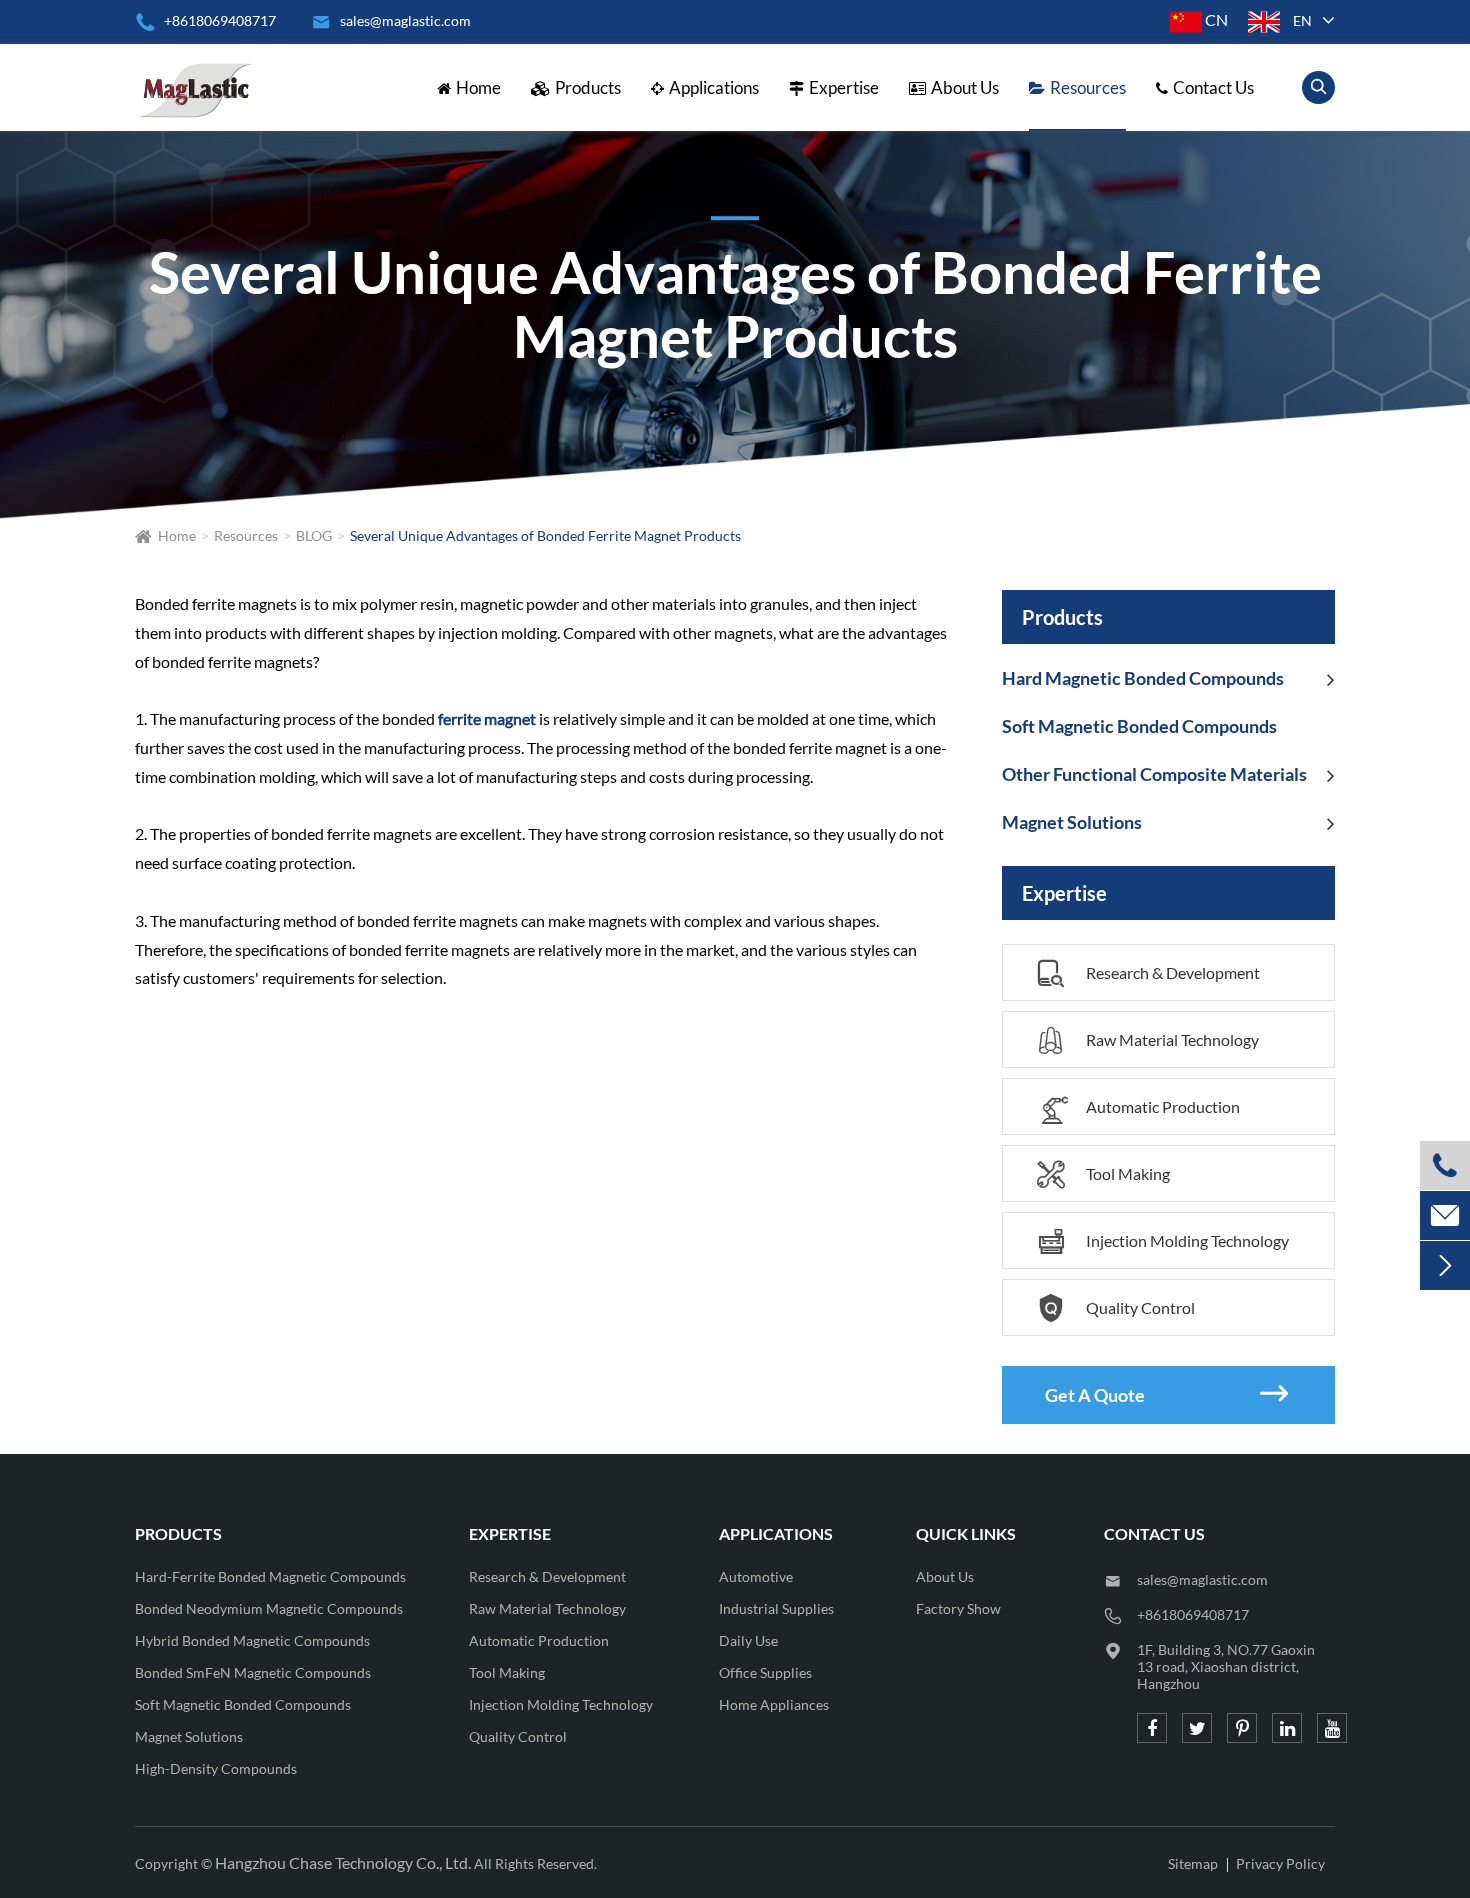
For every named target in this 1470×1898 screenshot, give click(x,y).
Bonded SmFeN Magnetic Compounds (253, 1672)
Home (478, 87)
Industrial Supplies (776, 1608)
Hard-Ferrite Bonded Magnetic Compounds (270, 1576)
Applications (714, 87)
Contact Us (1213, 87)
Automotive (756, 1576)
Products (588, 87)
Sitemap (1193, 1863)
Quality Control (1116, 1308)
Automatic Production (1138, 1111)
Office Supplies (765, 1672)
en (1302, 20)
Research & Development (1148, 973)
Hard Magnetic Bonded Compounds (1143, 678)
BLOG (314, 535)
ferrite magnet (487, 718)
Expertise (844, 87)
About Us (965, 87)
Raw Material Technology (1148, 1040)
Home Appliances (774, 1704)
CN (1215, 19)
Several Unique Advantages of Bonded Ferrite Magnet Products (545, 535)
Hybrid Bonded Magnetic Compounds (252, 1640)
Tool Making (1103, 1174)
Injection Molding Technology (1163, 1241)
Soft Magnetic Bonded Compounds (1139, 726)
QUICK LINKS (966, 1533)
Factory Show (958, 1608)
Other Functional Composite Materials (1154, 774)
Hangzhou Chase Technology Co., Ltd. (343, 1862)
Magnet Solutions (1072, 822)
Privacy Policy (1280, 1863)
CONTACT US (1154, 1533)
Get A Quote (1166, 1393)
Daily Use (748, 1640)
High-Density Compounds (216, 1768)
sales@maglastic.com (1202, 1579)
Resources (1088, 87)
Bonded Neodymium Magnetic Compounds (269, 1608)
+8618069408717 (205, 21)
